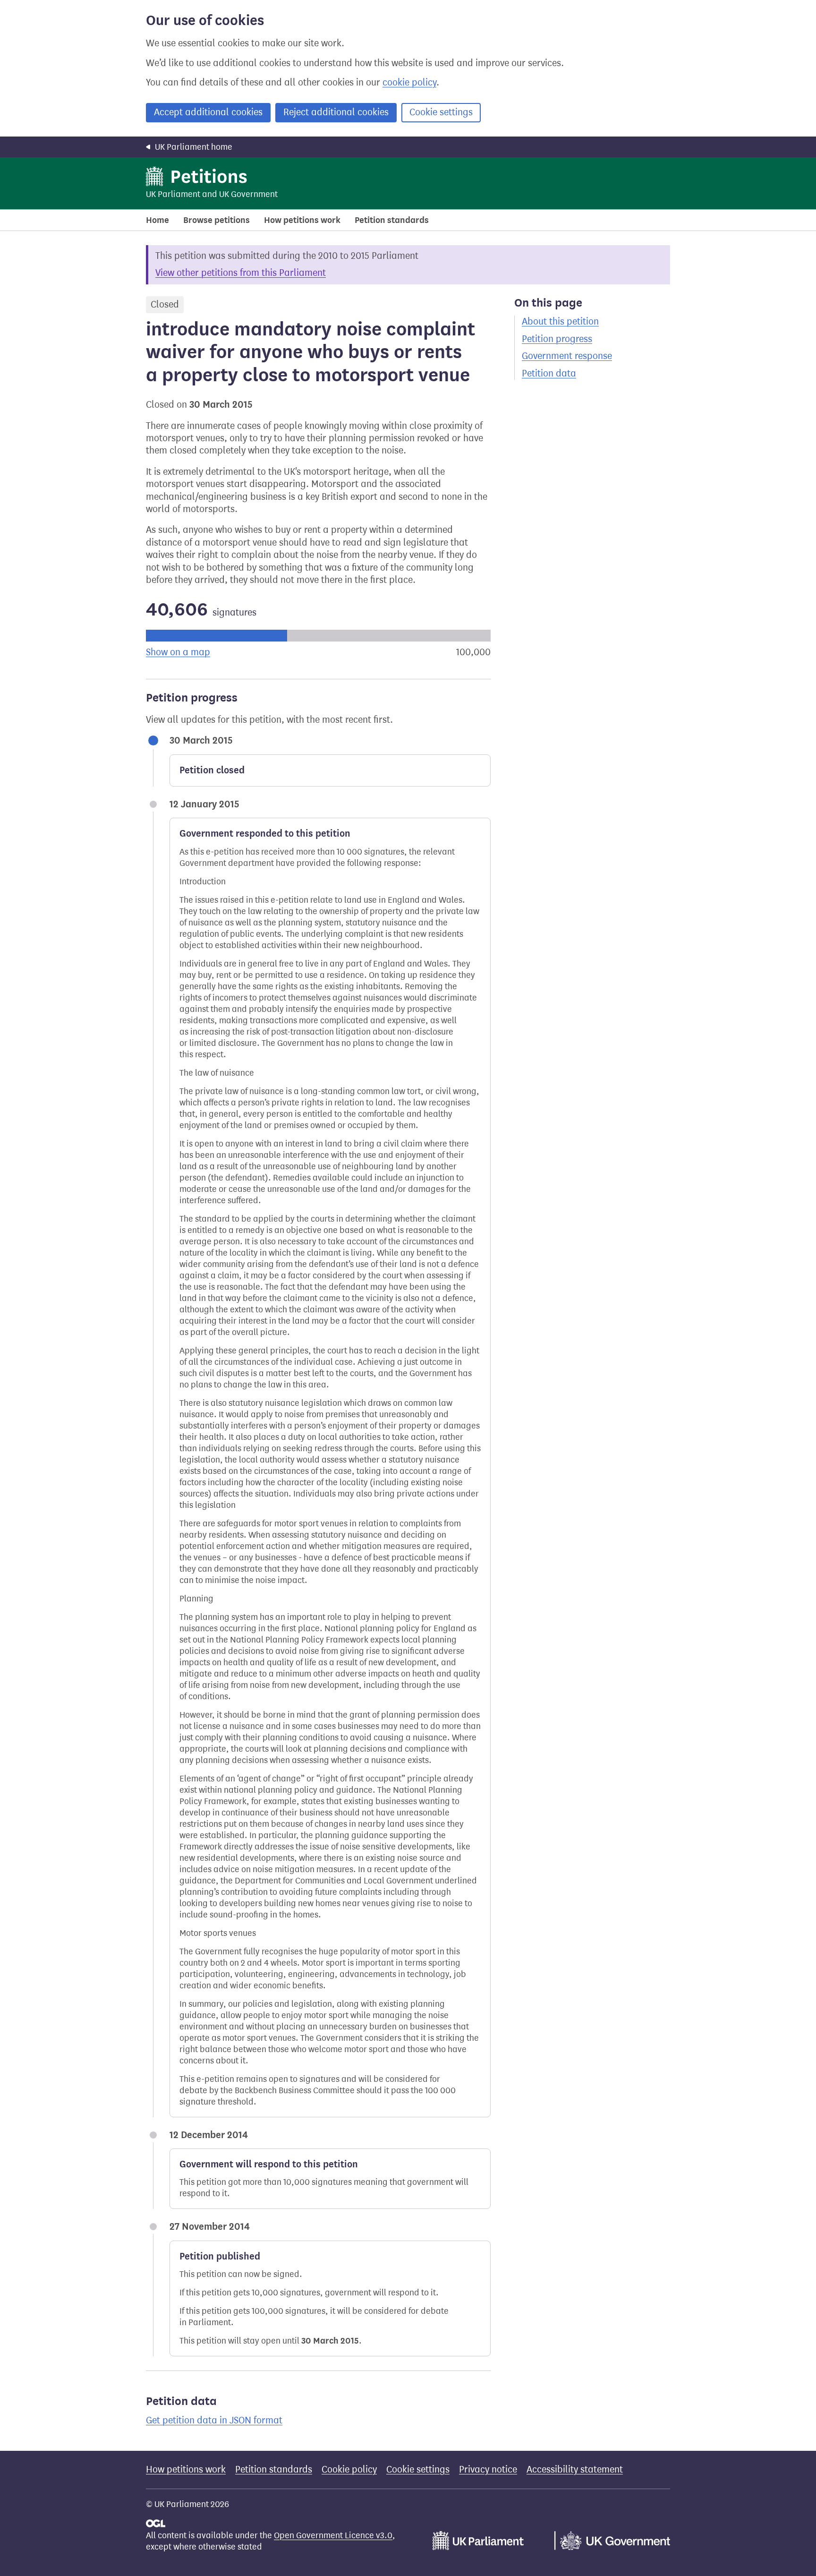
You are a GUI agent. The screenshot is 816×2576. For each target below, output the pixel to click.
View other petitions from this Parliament (241, 273)
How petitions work (302, 220)
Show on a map (178, 652)
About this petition (560, 321)
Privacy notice (488, 2469)
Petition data (549, 373)
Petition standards (392, 220)
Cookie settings (441, 112)
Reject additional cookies (336, 112)
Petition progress (557, 339)
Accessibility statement (575, 2469)
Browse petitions (217, 220)
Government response (567, 356)
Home (157, 220)
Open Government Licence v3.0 (333, 2535)
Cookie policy (349, 2469)
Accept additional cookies (208, 112)
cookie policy (409, 82)
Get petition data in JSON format (214, 2420)
